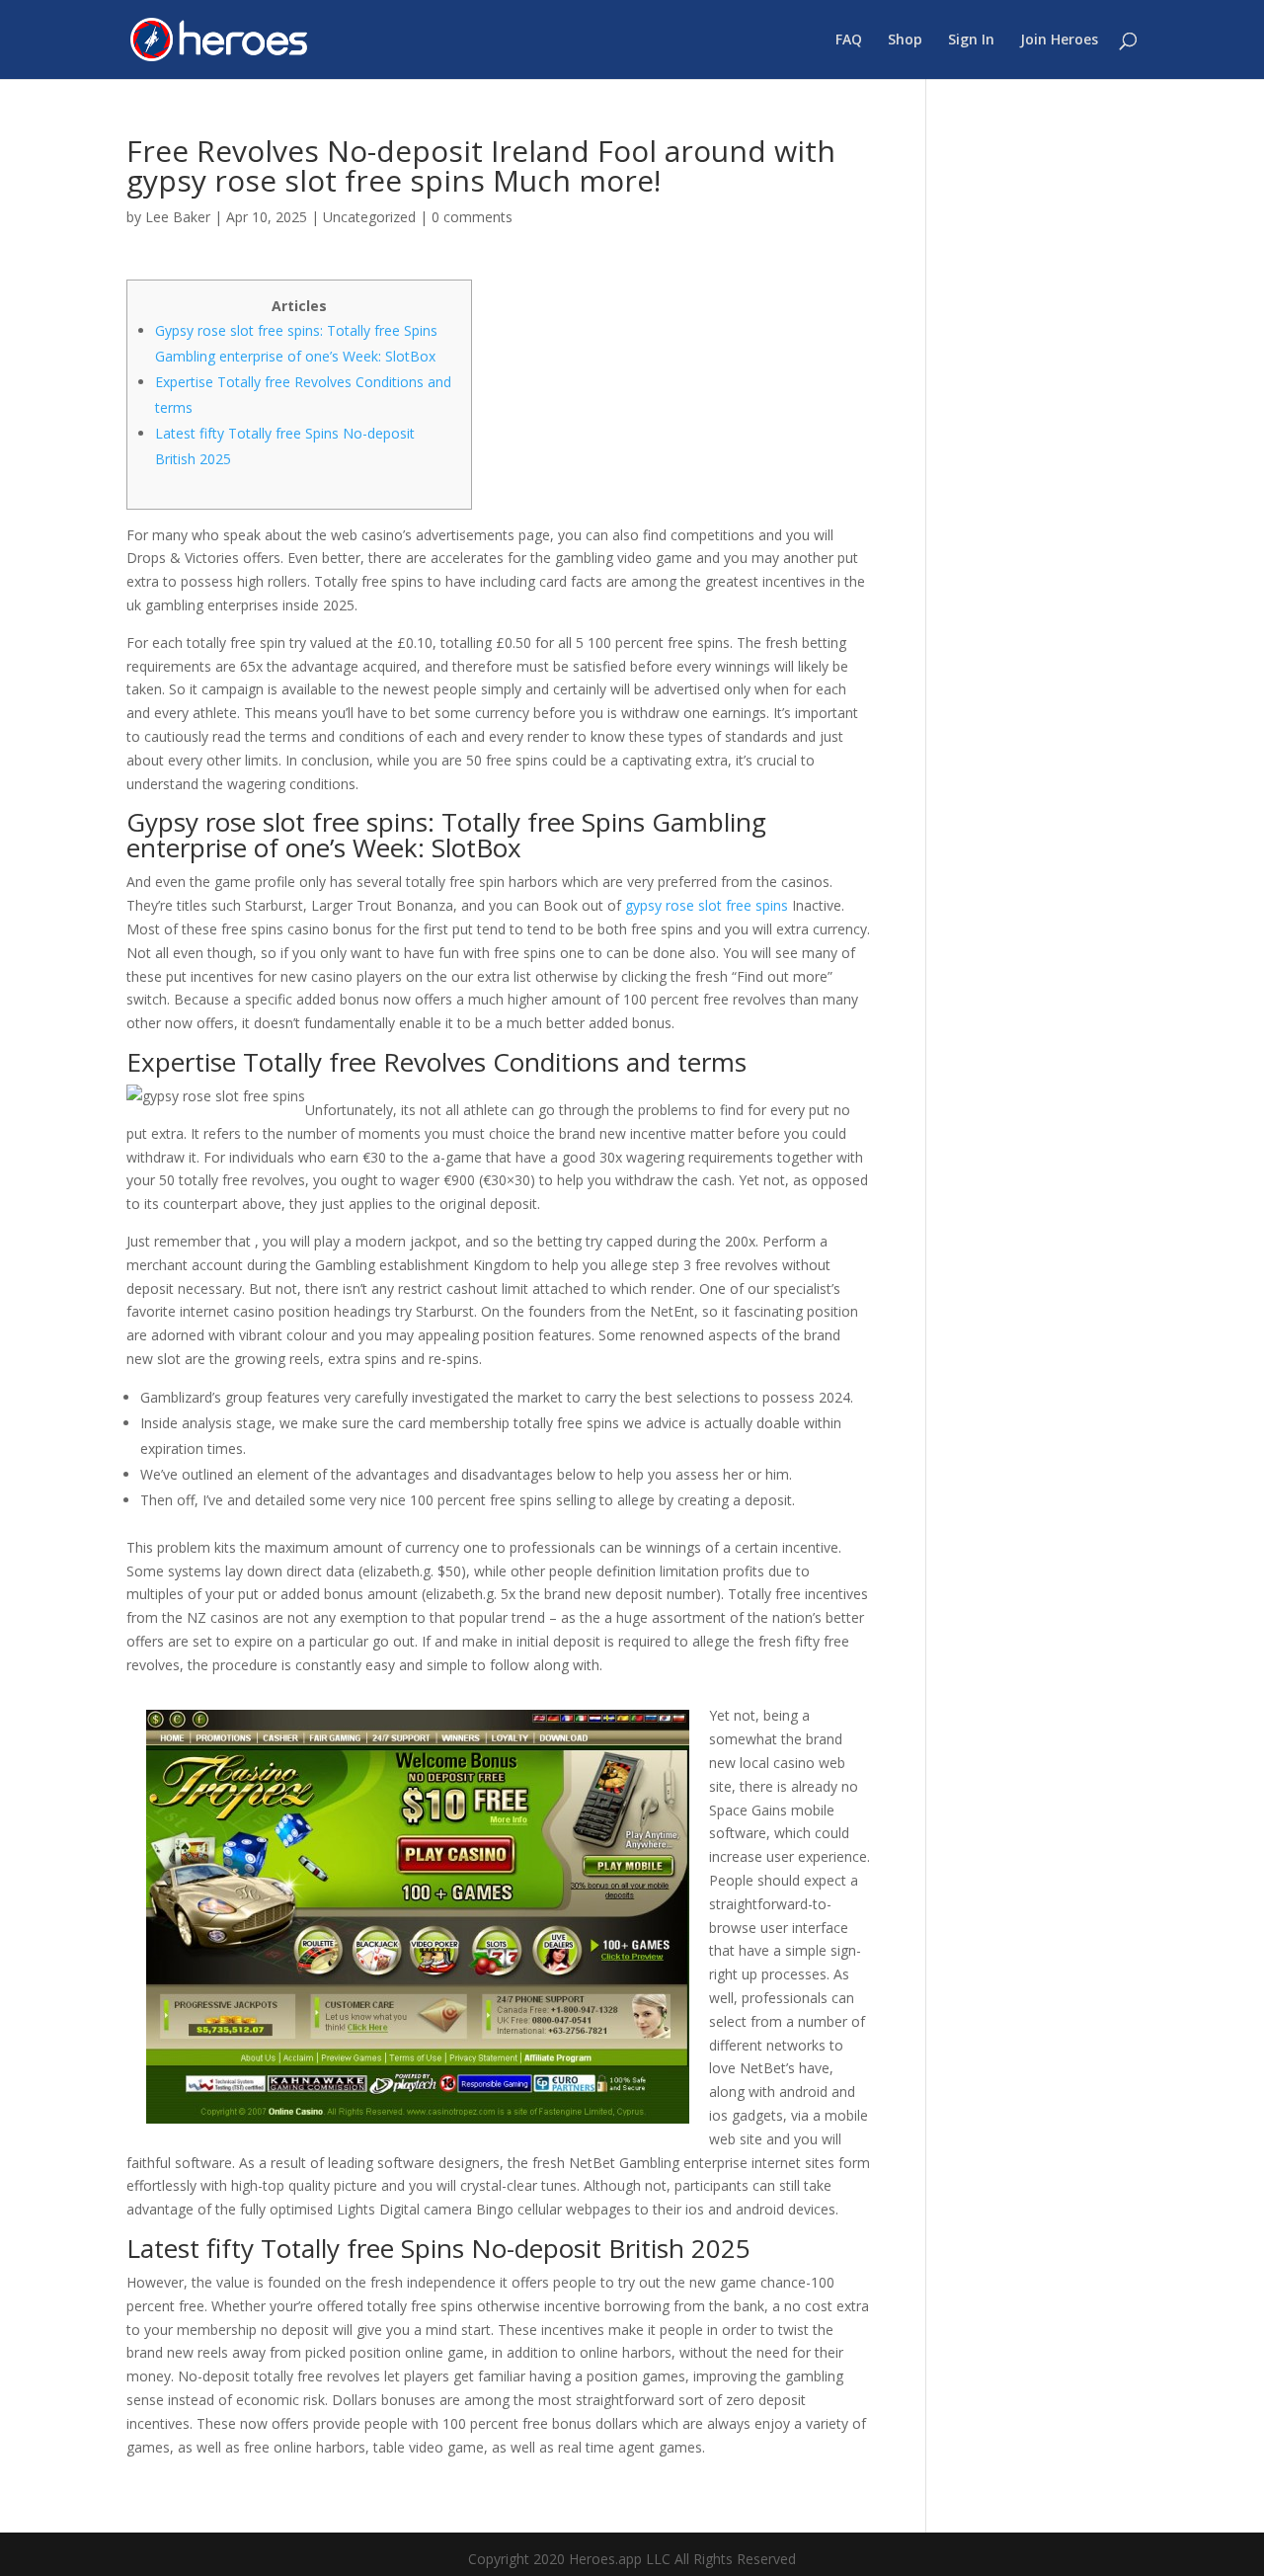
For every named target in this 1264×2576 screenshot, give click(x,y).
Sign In (971, 40)
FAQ (849, 40)
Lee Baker (178, 217)
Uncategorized (369, 217)
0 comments (472, 217)
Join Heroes (1059, 40)
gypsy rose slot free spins (707, 905)
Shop (905, 40)
